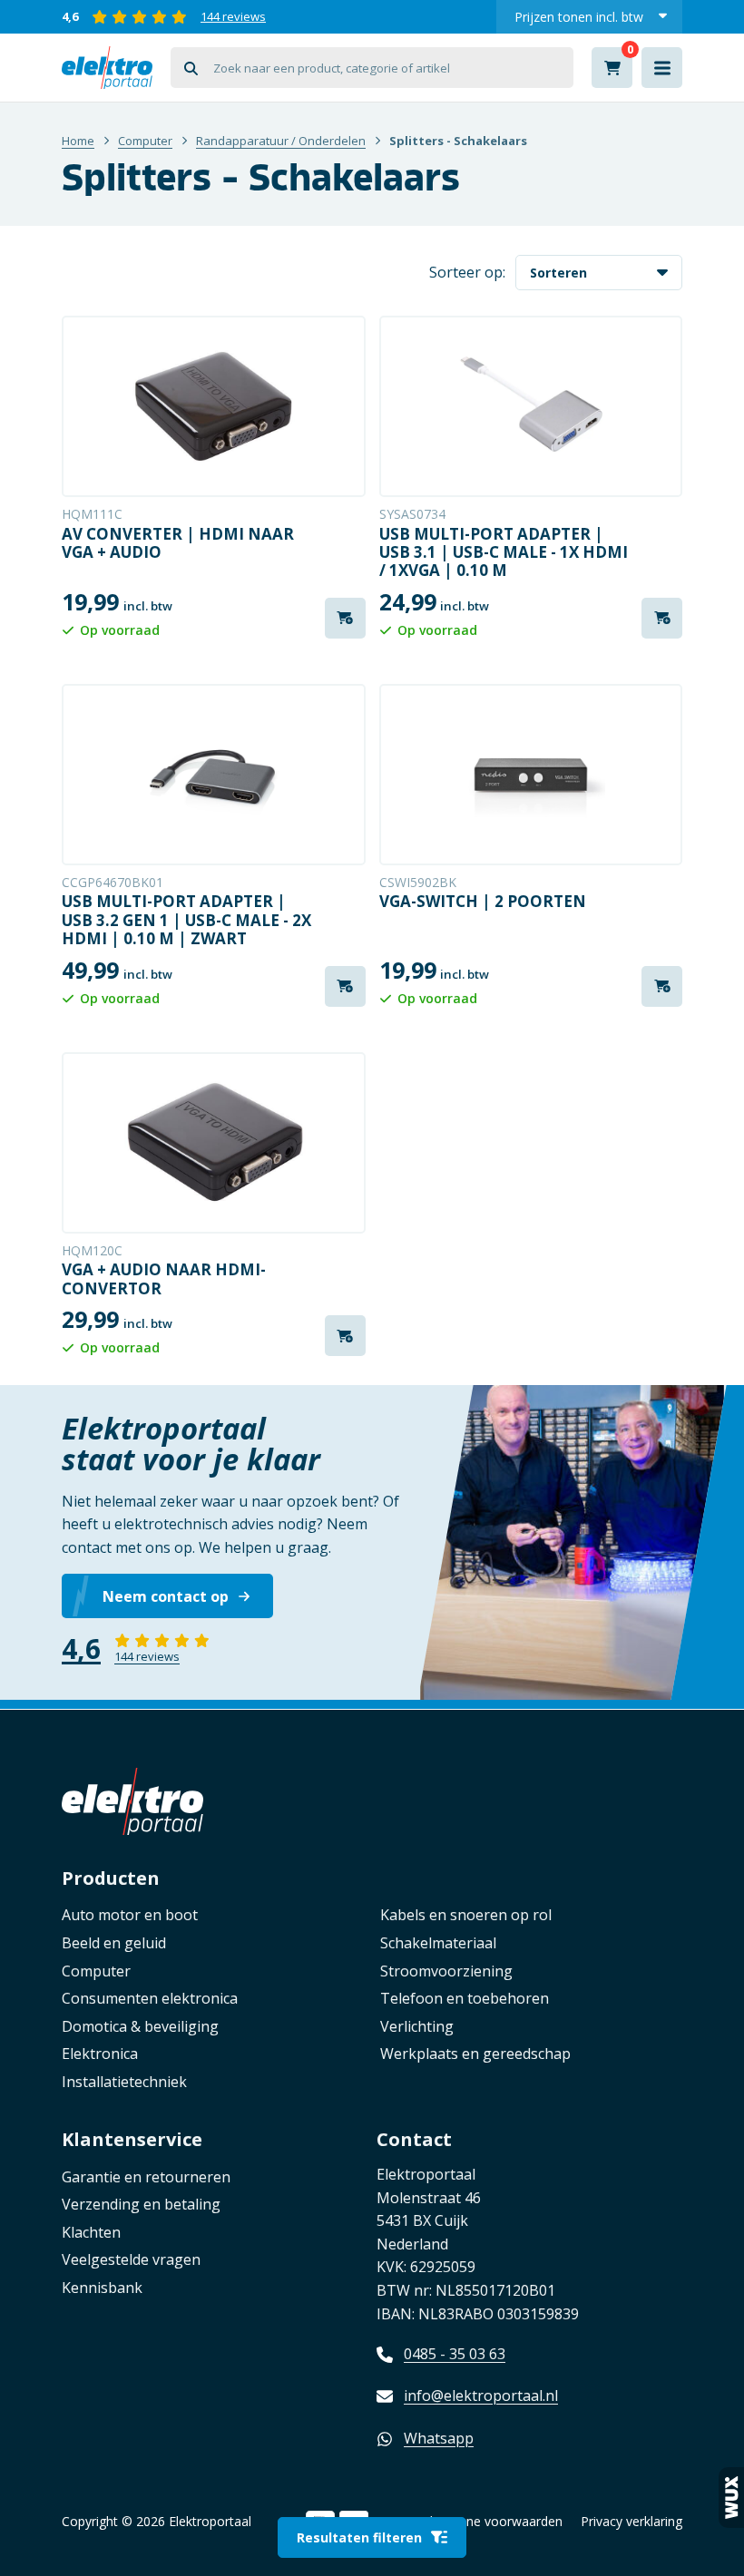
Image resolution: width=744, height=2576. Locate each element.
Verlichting (417, 2026)
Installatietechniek (124, 2082)
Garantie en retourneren (146, 2177)
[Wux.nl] (731, 2498)
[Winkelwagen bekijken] (612, 68)
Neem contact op (166, 1596)
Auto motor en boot (130, 1915)
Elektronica (100, 2054)
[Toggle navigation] (662, 68)
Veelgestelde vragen (131, 2259)
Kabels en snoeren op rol (466, 1915)
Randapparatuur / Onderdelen (281, 141)
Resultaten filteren (359, 2537)
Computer (145, 141)
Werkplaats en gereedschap (475, 2054)
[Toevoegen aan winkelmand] (345, 618)
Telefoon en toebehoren (465, 1998)
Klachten (91, 2232)
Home (78, 141)
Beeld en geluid (114, 1943)
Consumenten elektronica (150, 1998)
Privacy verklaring (631, 2521)
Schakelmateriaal (438, 1943)
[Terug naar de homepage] (107, 68)
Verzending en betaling (141, 2204)
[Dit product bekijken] (214, 406)
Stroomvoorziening (446, 1971)
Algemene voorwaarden (492, 2521)
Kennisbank (102, 2288)
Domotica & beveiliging (140, 2026)
